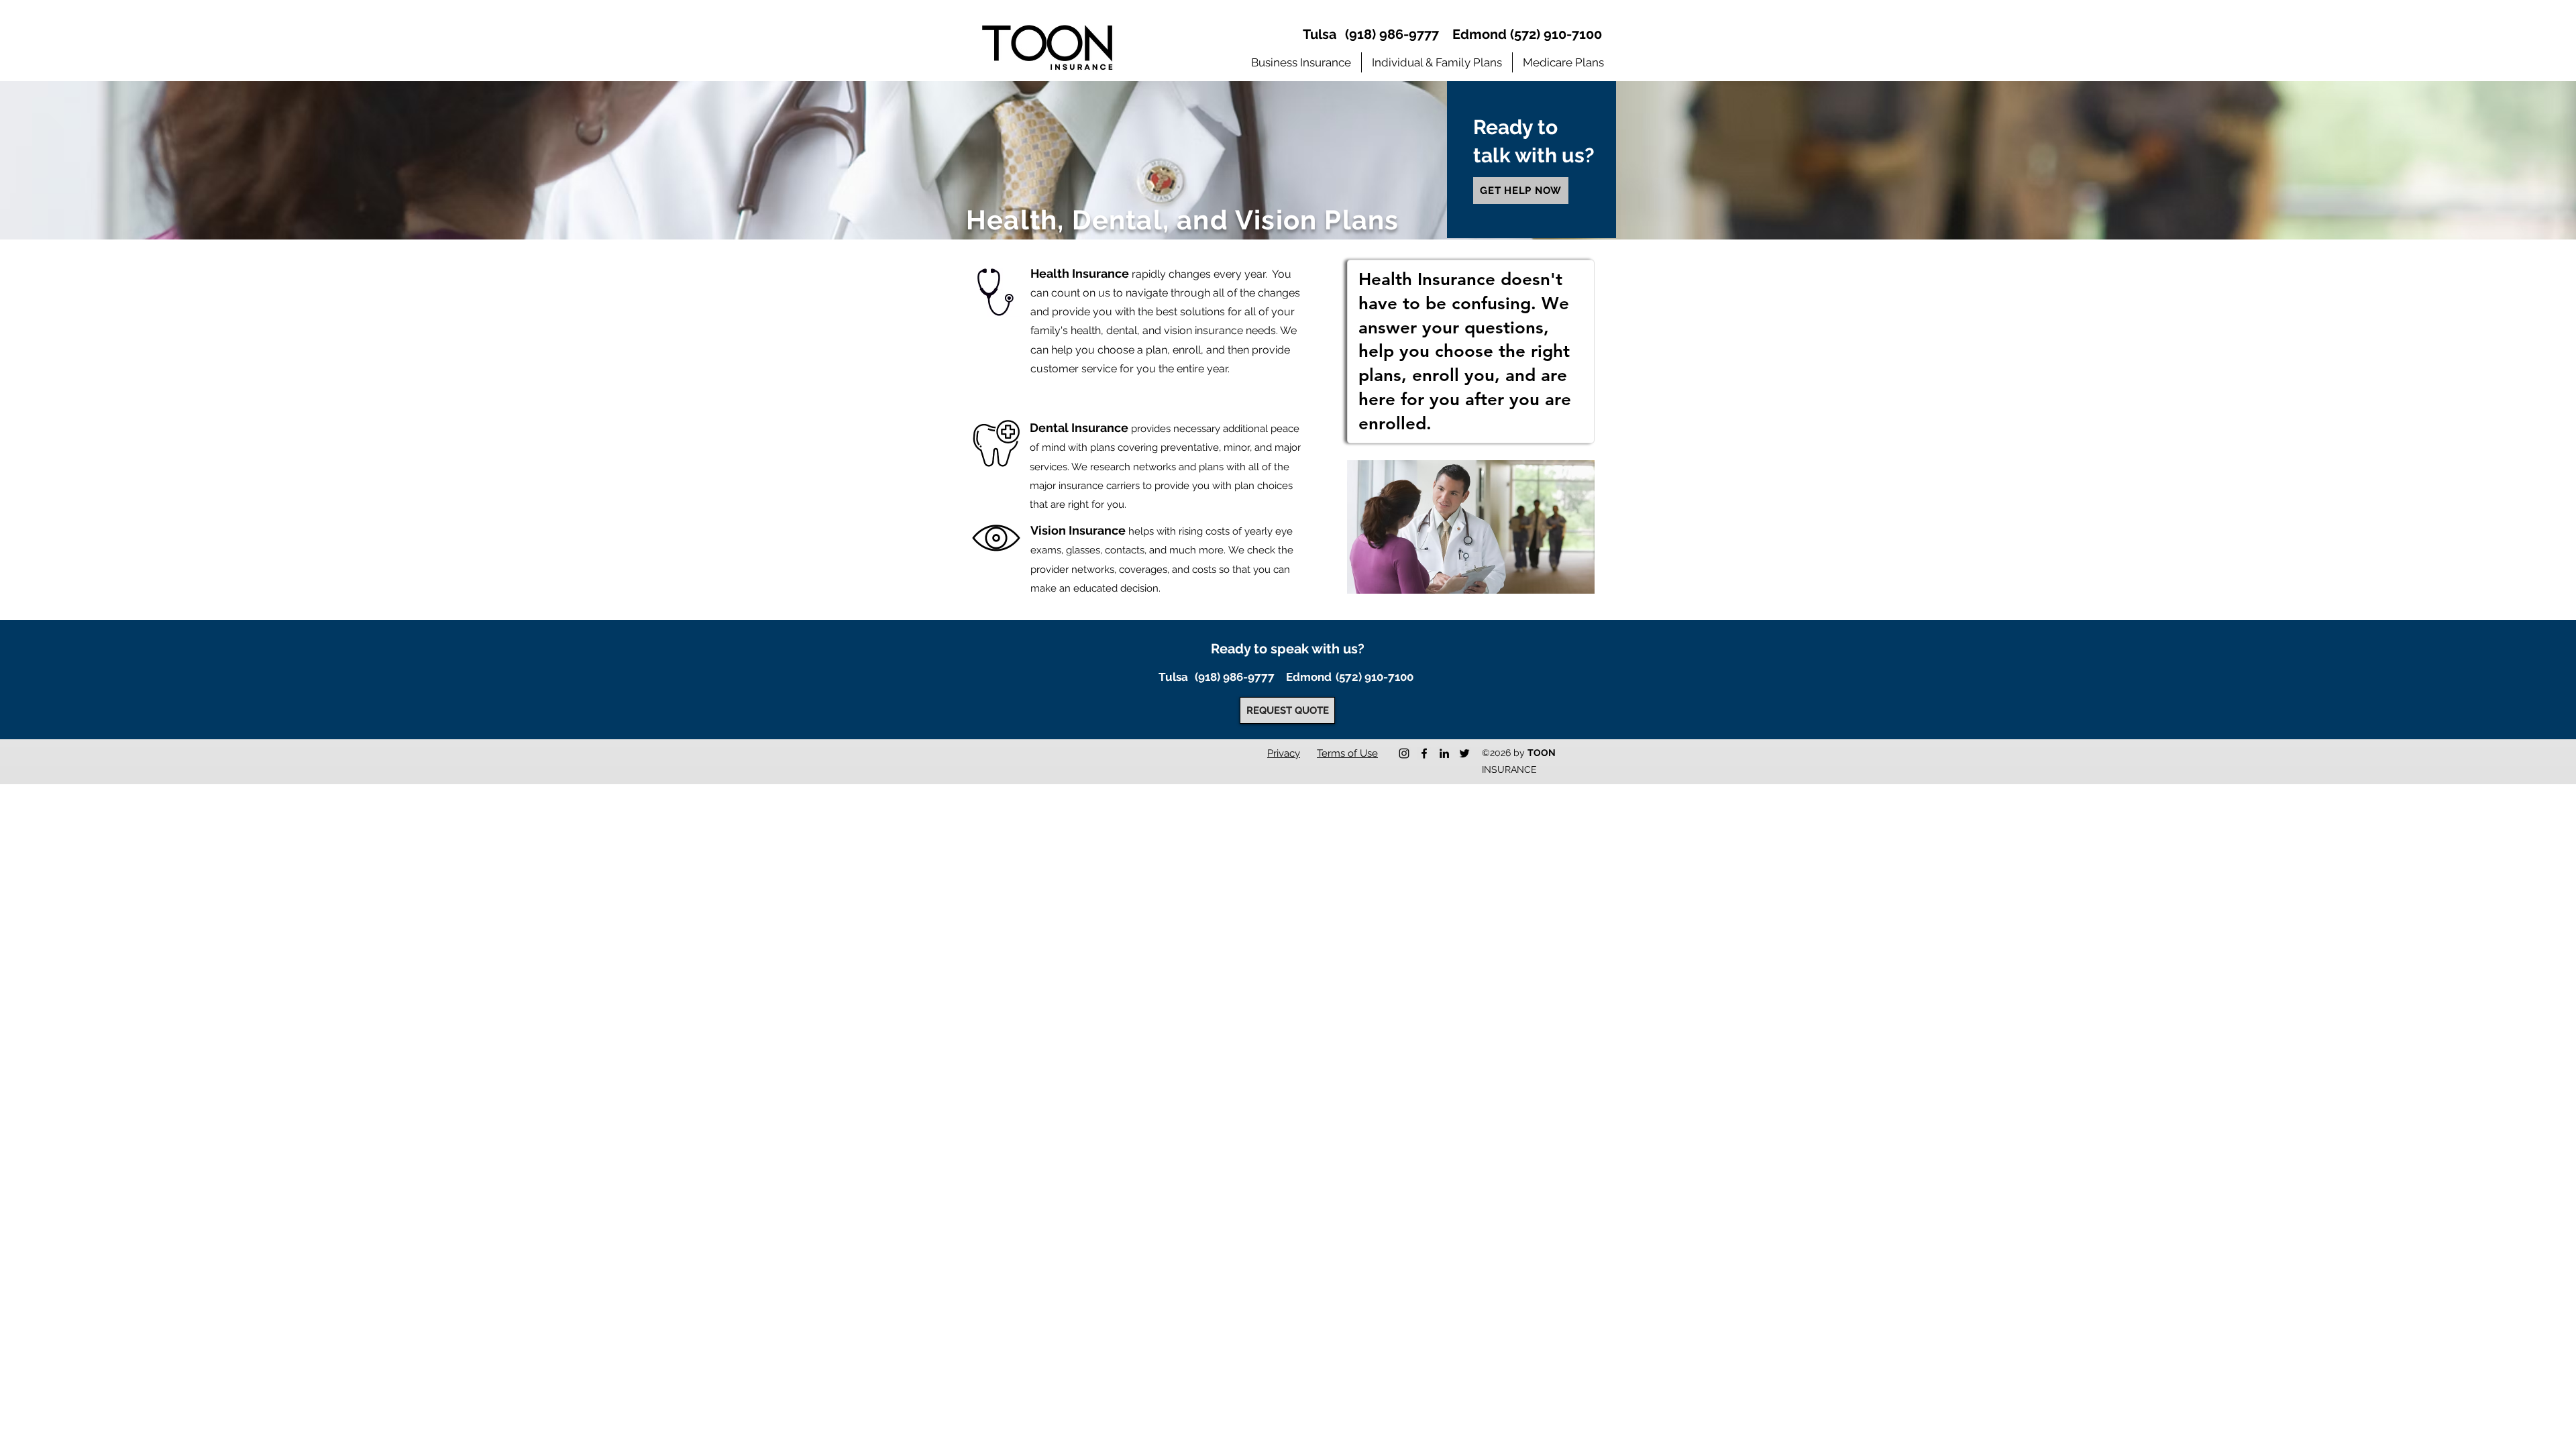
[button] (1301, 62)
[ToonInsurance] (1424, 753)
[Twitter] (1464, 753)
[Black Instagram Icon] (1404, 753)
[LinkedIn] (1444, 753)
